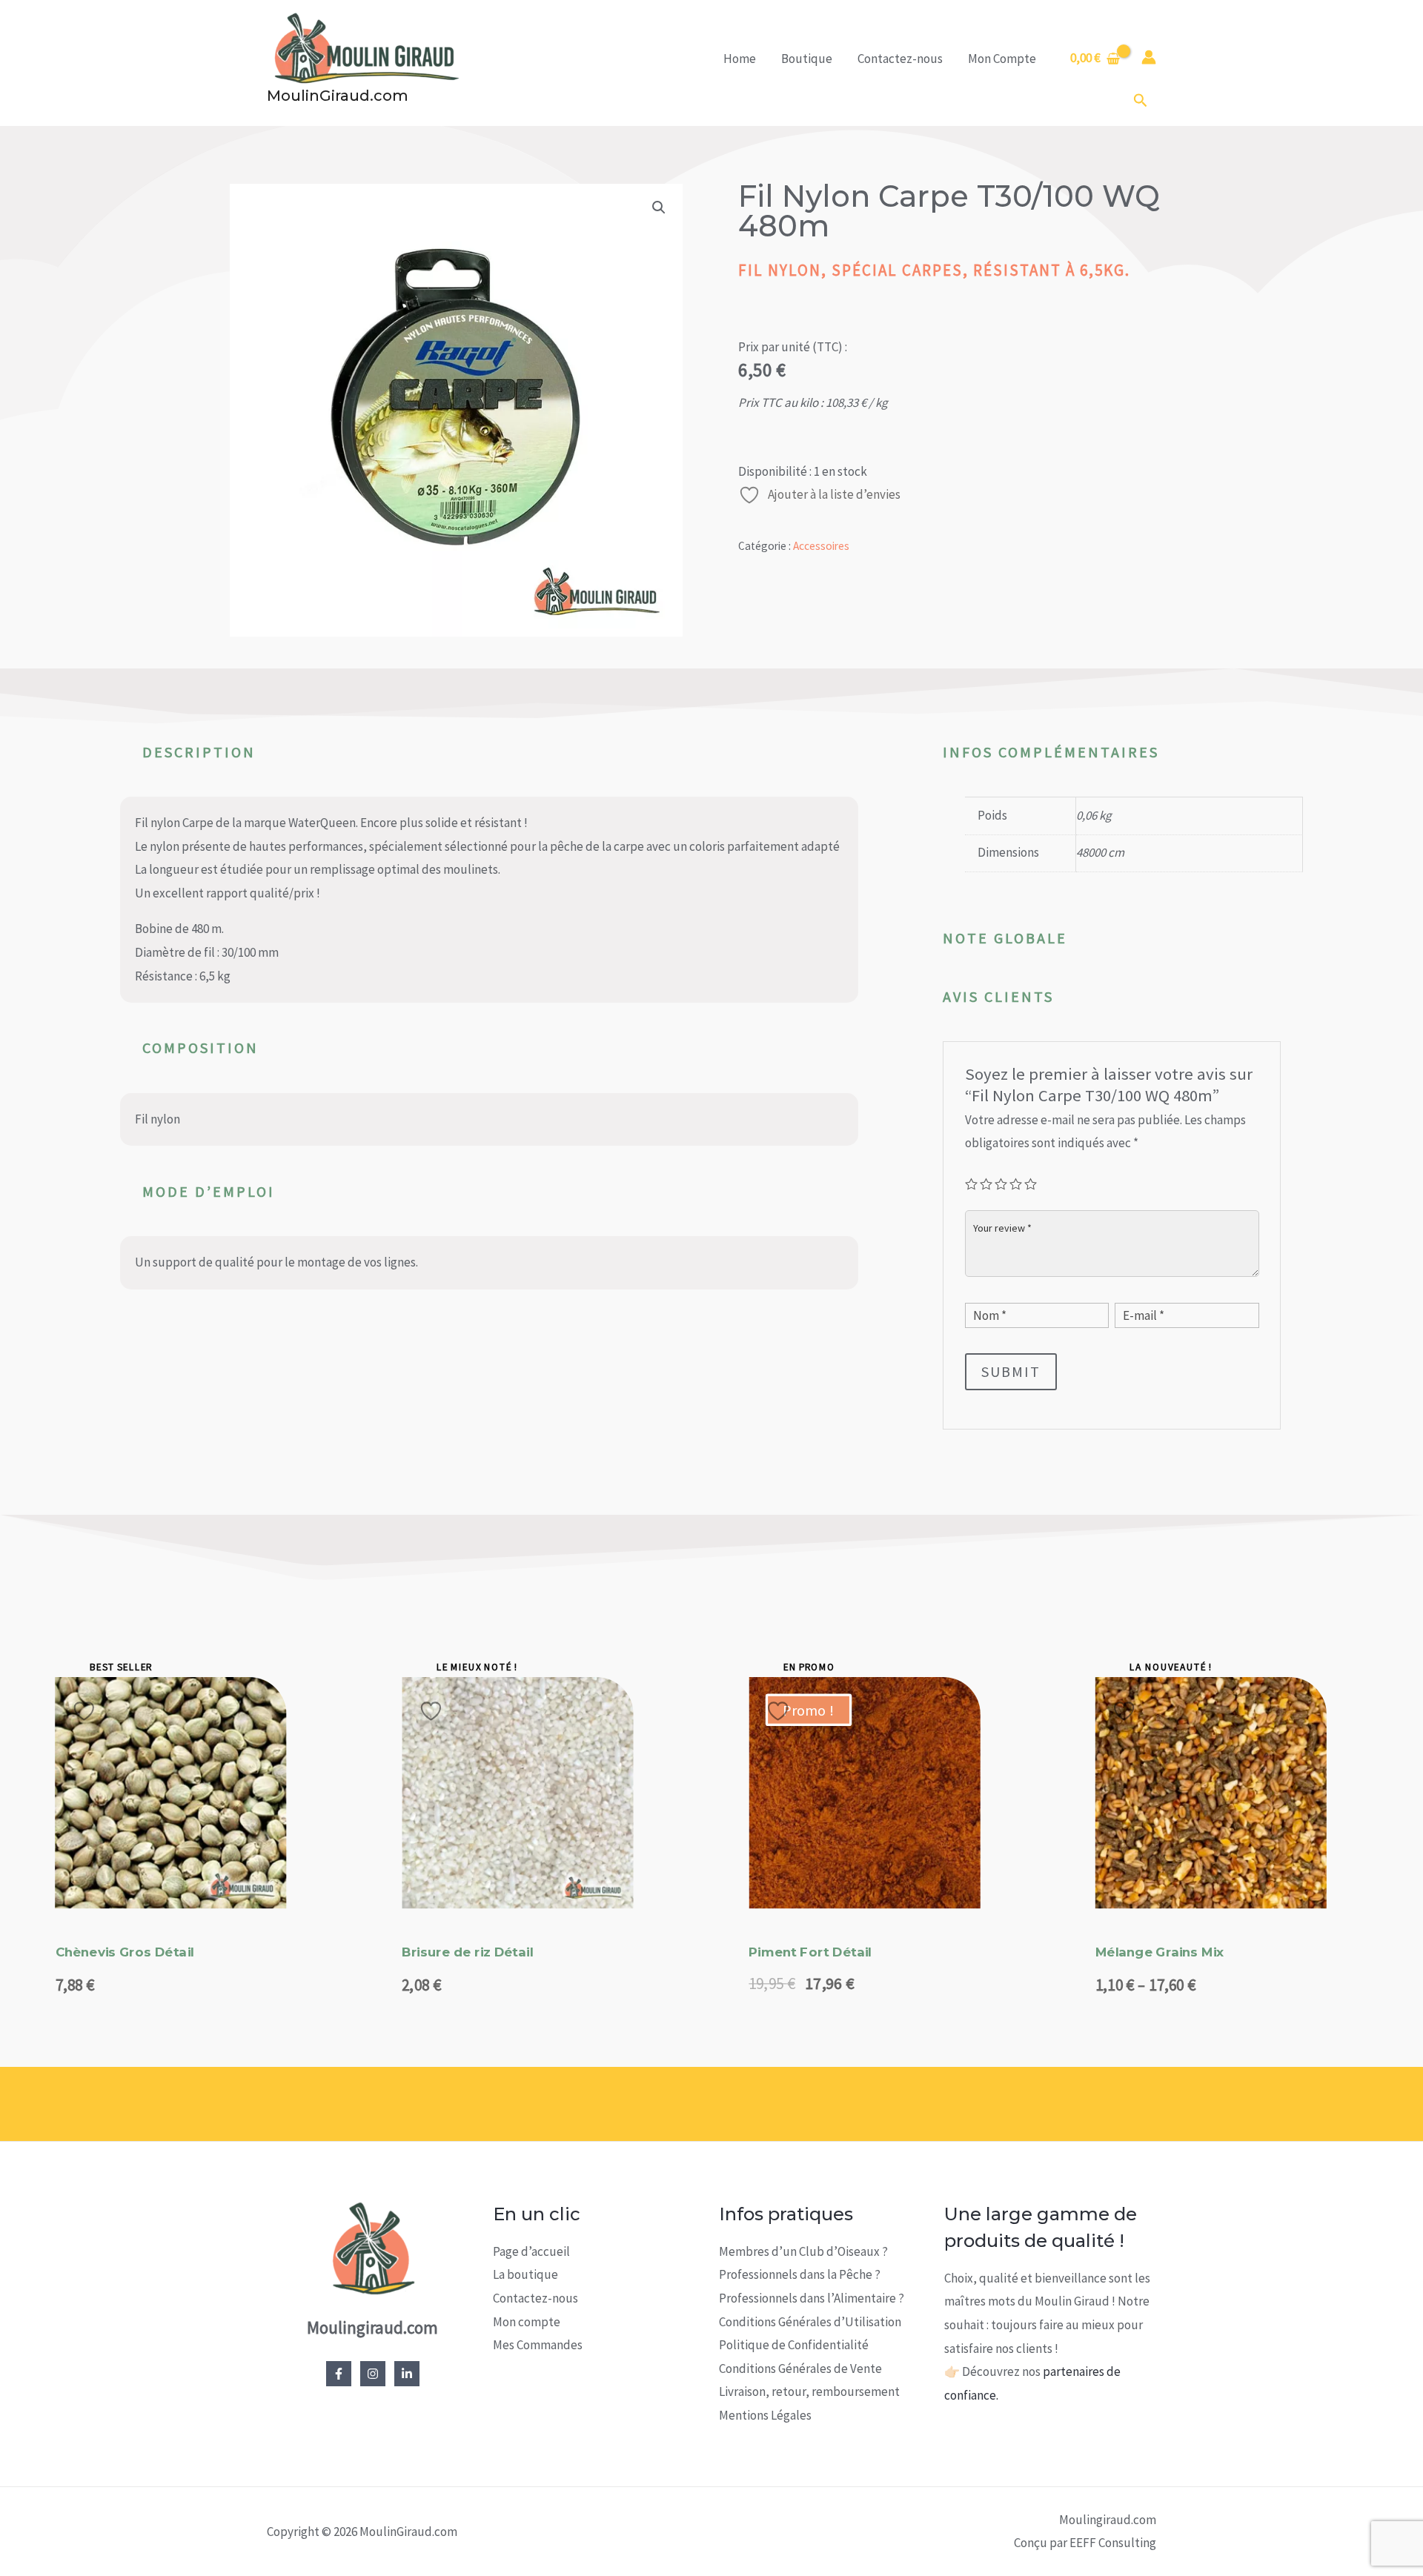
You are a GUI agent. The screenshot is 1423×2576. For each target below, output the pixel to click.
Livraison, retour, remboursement (809, 2391)
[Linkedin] (407, 2374)
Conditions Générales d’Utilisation (810, 2322)
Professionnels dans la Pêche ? (800, 2274)
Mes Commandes (538, 2345)
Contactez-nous (900, 59)
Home (740, 59)
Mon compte (527, 2322)
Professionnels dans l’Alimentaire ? (812, 2298)
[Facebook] (339, 2374)
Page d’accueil (531, 2251)
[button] (1141, 101)
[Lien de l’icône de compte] (1149, 57)
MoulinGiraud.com (338, 96)
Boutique (807, 59)
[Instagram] (373, 2374)
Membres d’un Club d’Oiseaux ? (803, 2251)
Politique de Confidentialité (794, 2345)
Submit (1011, 1371)
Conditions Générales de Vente (800, 2368)
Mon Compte (1002, 59)
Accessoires (821, 546)
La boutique (525, 2274)
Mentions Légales (765, 2415)
